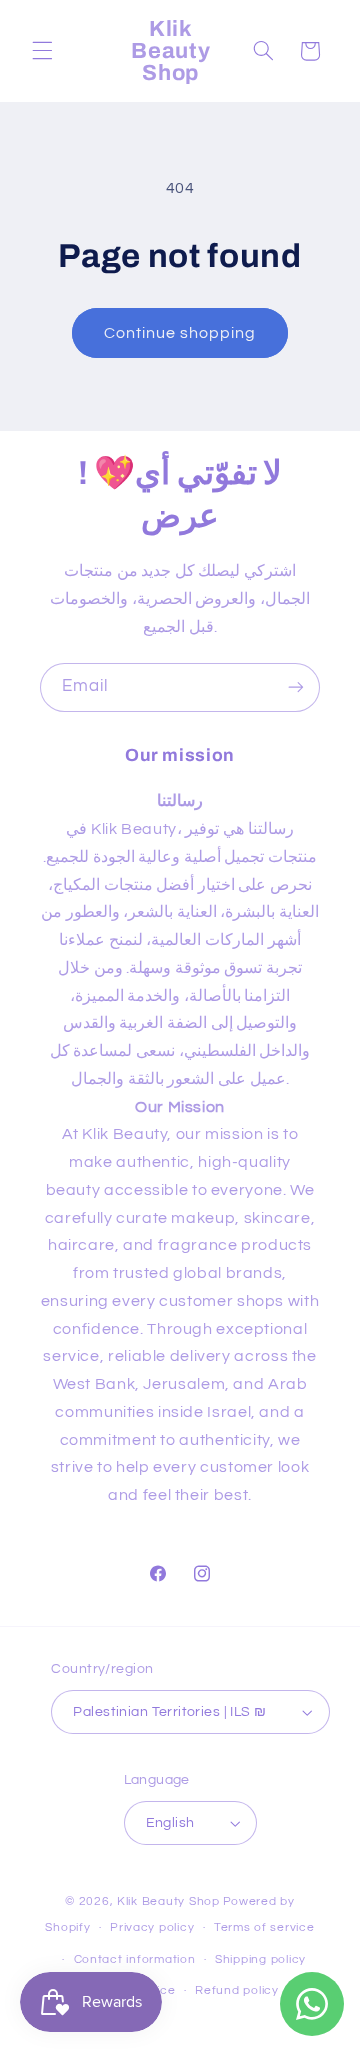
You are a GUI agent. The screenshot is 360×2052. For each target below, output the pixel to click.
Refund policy (237, 1990)
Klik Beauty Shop (168, 1901)
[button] (42, 51)
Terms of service (264, 1927)
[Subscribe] (296, 687)
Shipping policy (260, 1959)
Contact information (135, 1959)
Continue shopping (180, 333)
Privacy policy (152, 1927)
